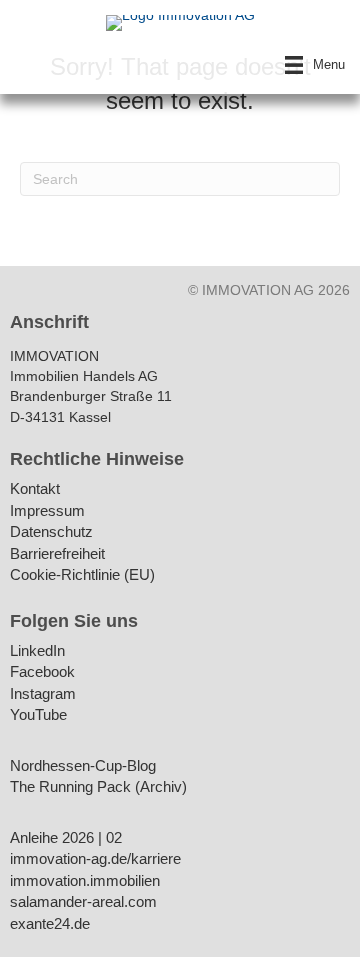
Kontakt (35, 489)
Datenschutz (51, 532)
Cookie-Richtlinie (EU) (82, 575)
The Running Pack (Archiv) (98, 787)
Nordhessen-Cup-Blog (83, 766)
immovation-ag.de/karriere (95, 859)
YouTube (38, 715)
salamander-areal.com (83, 902)
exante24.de (50, 924)
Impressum (47, 511)
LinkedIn (37, 651)
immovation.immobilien (85, 881)
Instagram (43, 694)
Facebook (42, 672)
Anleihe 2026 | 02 (66, 838)
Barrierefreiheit (57, 554)
